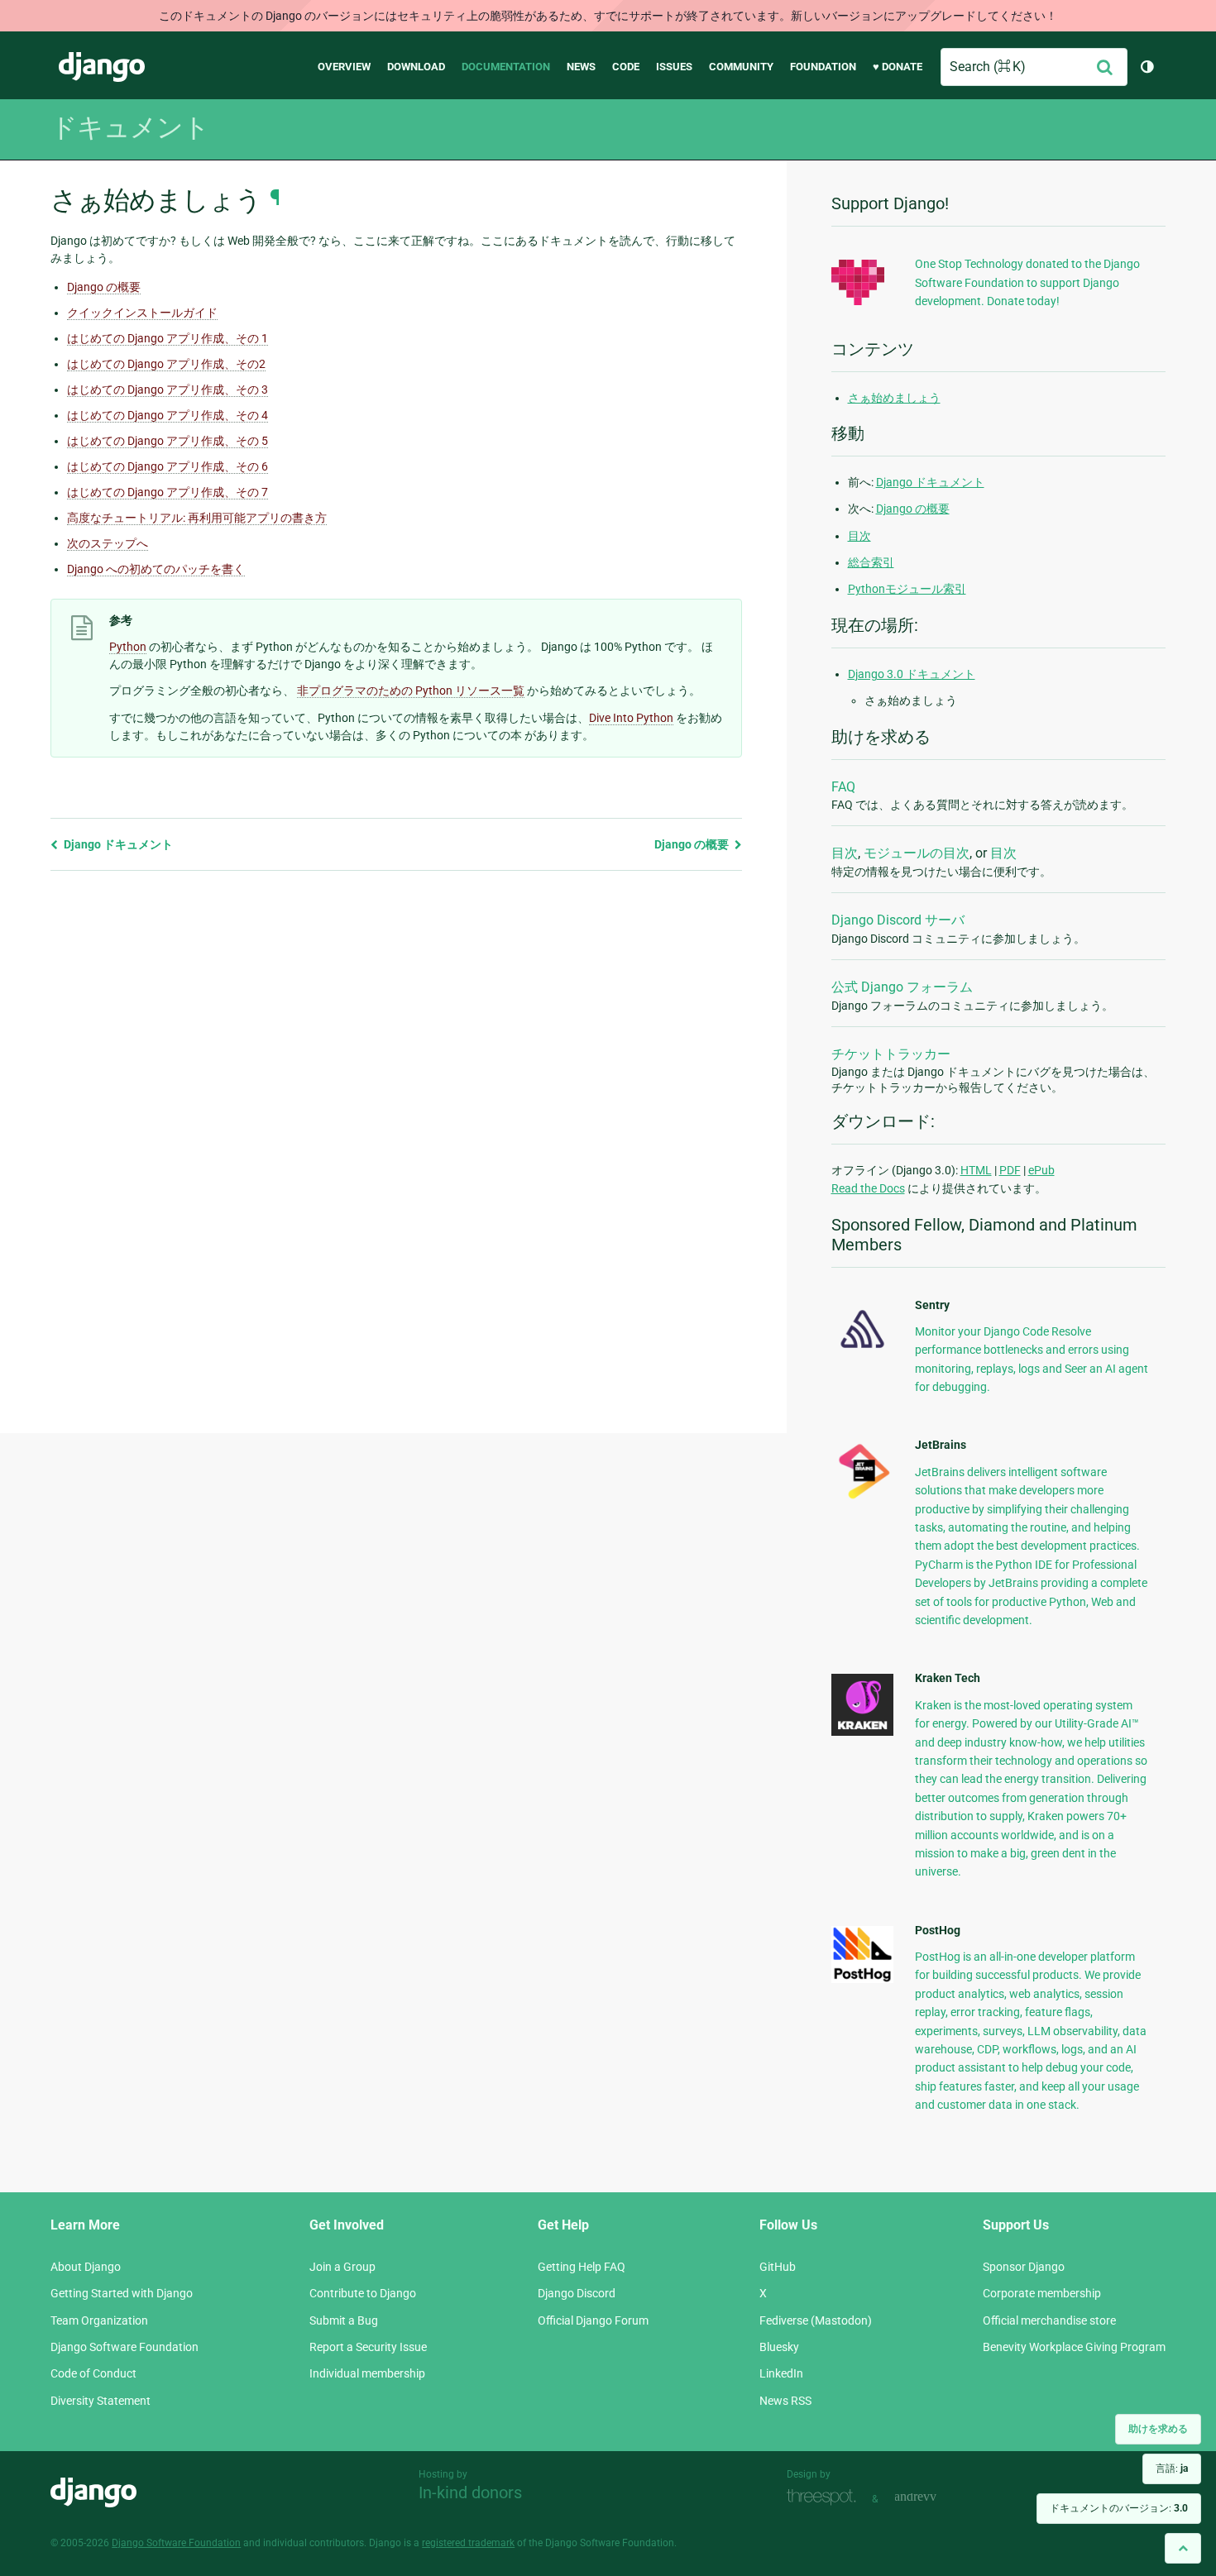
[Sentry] (862, 1353)
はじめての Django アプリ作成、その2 (166, 364)
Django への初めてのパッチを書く (156, 569)
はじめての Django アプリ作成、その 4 (168, 415)
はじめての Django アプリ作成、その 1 (168, 338)
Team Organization (99, 2320)
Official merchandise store (1049, 2320)
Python (128, 647)
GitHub (778, 2267)
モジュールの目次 (917, 853)
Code (626, 67)
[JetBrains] (862, 1498)
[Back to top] (1183, 2548)
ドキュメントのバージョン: (1119, 2508)
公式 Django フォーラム (902, 987)
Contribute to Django (363, 2293)
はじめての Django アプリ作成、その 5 (168, 441)
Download (416, 67)
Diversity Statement (101, 2401)
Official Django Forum (593, 2320)
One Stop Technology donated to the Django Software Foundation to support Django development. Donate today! (1027, 282)
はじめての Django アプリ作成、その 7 (168, 492)
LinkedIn (781, 2373)
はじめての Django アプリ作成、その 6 (168, 466)
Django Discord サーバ (898, 920)
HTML (976, 1170)
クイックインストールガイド (142, 313)
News (581, 67)
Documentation (506, 67)
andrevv (934, 2497)
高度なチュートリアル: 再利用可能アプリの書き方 (197, 518)
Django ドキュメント (117, 844)
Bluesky (779, 2347)
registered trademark (468, 2543)
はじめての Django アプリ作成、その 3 (168, 390)
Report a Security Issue (368, 2347)
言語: (1172, 2468)
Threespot (826, 2497)
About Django (86, 2267)
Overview (344, 67)
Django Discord (577, 2293)
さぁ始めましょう (894, 398)
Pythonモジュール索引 (907, 589)
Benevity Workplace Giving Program (1074, 2347)
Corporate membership (1042, 2293)
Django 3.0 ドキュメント (912, 674)
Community (741, 67)
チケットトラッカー (891, 1054)
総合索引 (871, 562)
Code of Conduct (93, 2373)
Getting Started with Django (122, 2293)
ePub (1041, 1170)
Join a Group (342, 2267)
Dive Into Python (631, 718)
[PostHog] (862, 1979)
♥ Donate (898, 67)
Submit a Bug (344, 2320)
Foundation (823, 67)
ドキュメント (130, 127)
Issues (674, 67)
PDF (1010, 1170)
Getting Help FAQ (582, 2267)
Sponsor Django (1024, 2267)
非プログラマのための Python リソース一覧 (411, 691)
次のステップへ (108, 543)
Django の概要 (104, 287)
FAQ (843, 787)
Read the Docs (868, 1188)
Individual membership (367, 2373)
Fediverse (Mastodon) (816, 2320)
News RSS (785, 2401)
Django (102, 67)
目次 (859, 536)
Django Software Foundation (124, 2347)
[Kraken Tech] (862, 1732)
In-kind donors (470, 2492)
